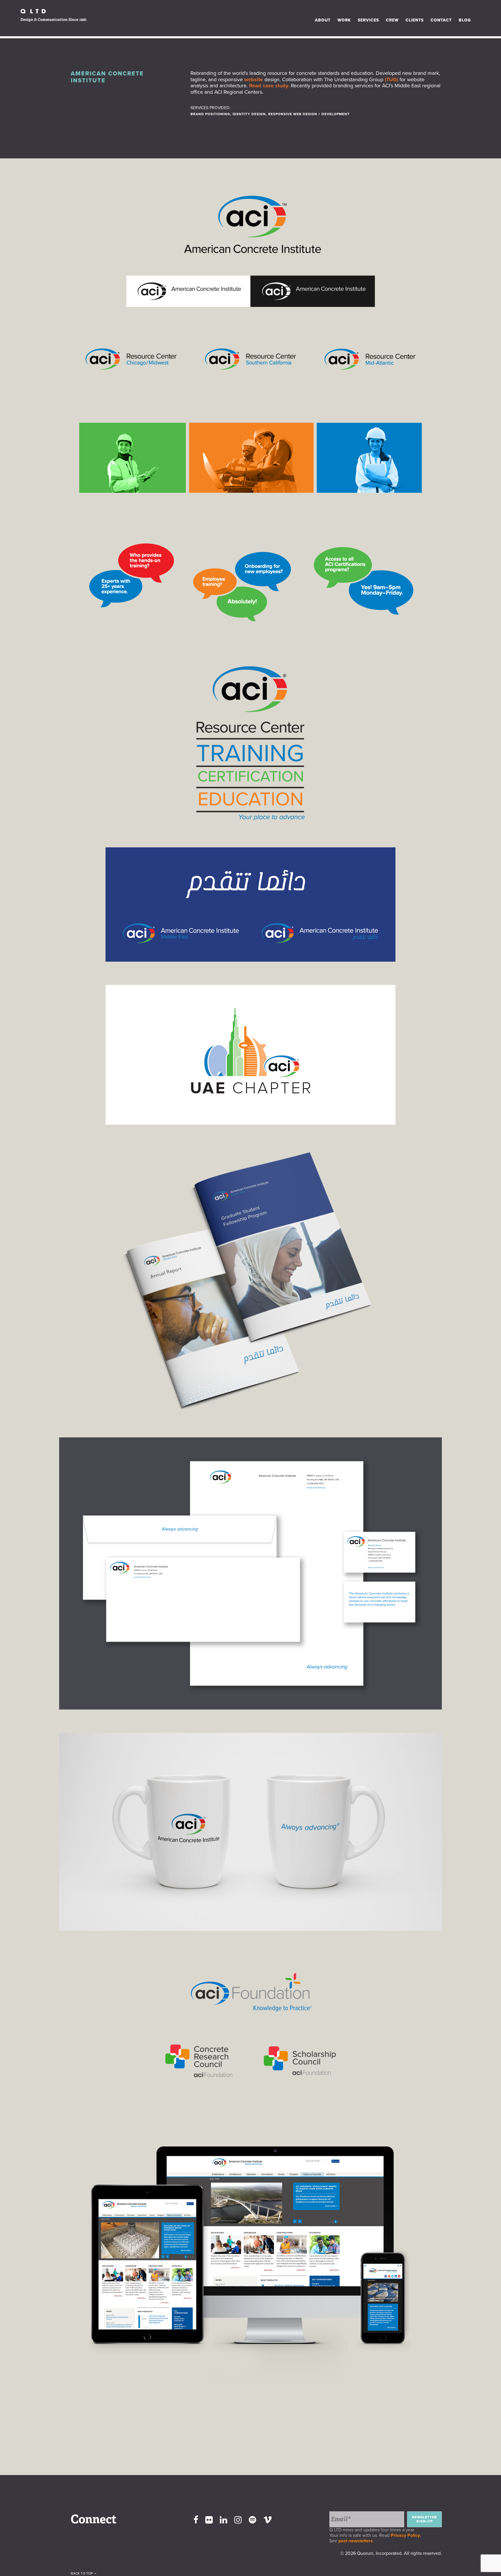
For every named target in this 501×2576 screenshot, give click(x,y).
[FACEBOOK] (196, 2520)
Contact (441, 20)
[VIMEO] (268, 2520)
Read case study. (269, 86)
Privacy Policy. (407, 2535)
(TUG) (391, 79)
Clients (415, 20)
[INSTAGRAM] (238, 2520)
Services (368, 20)
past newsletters (356, 2541)
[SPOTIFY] (253, 2520)
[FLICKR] (209, 2520)
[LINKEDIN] (224, 2520)
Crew (392, 20)
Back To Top (82, 2573)
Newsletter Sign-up (424, 2519)
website (254, 79)
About (323, 20)
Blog (465, 20)
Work (344, 20)
